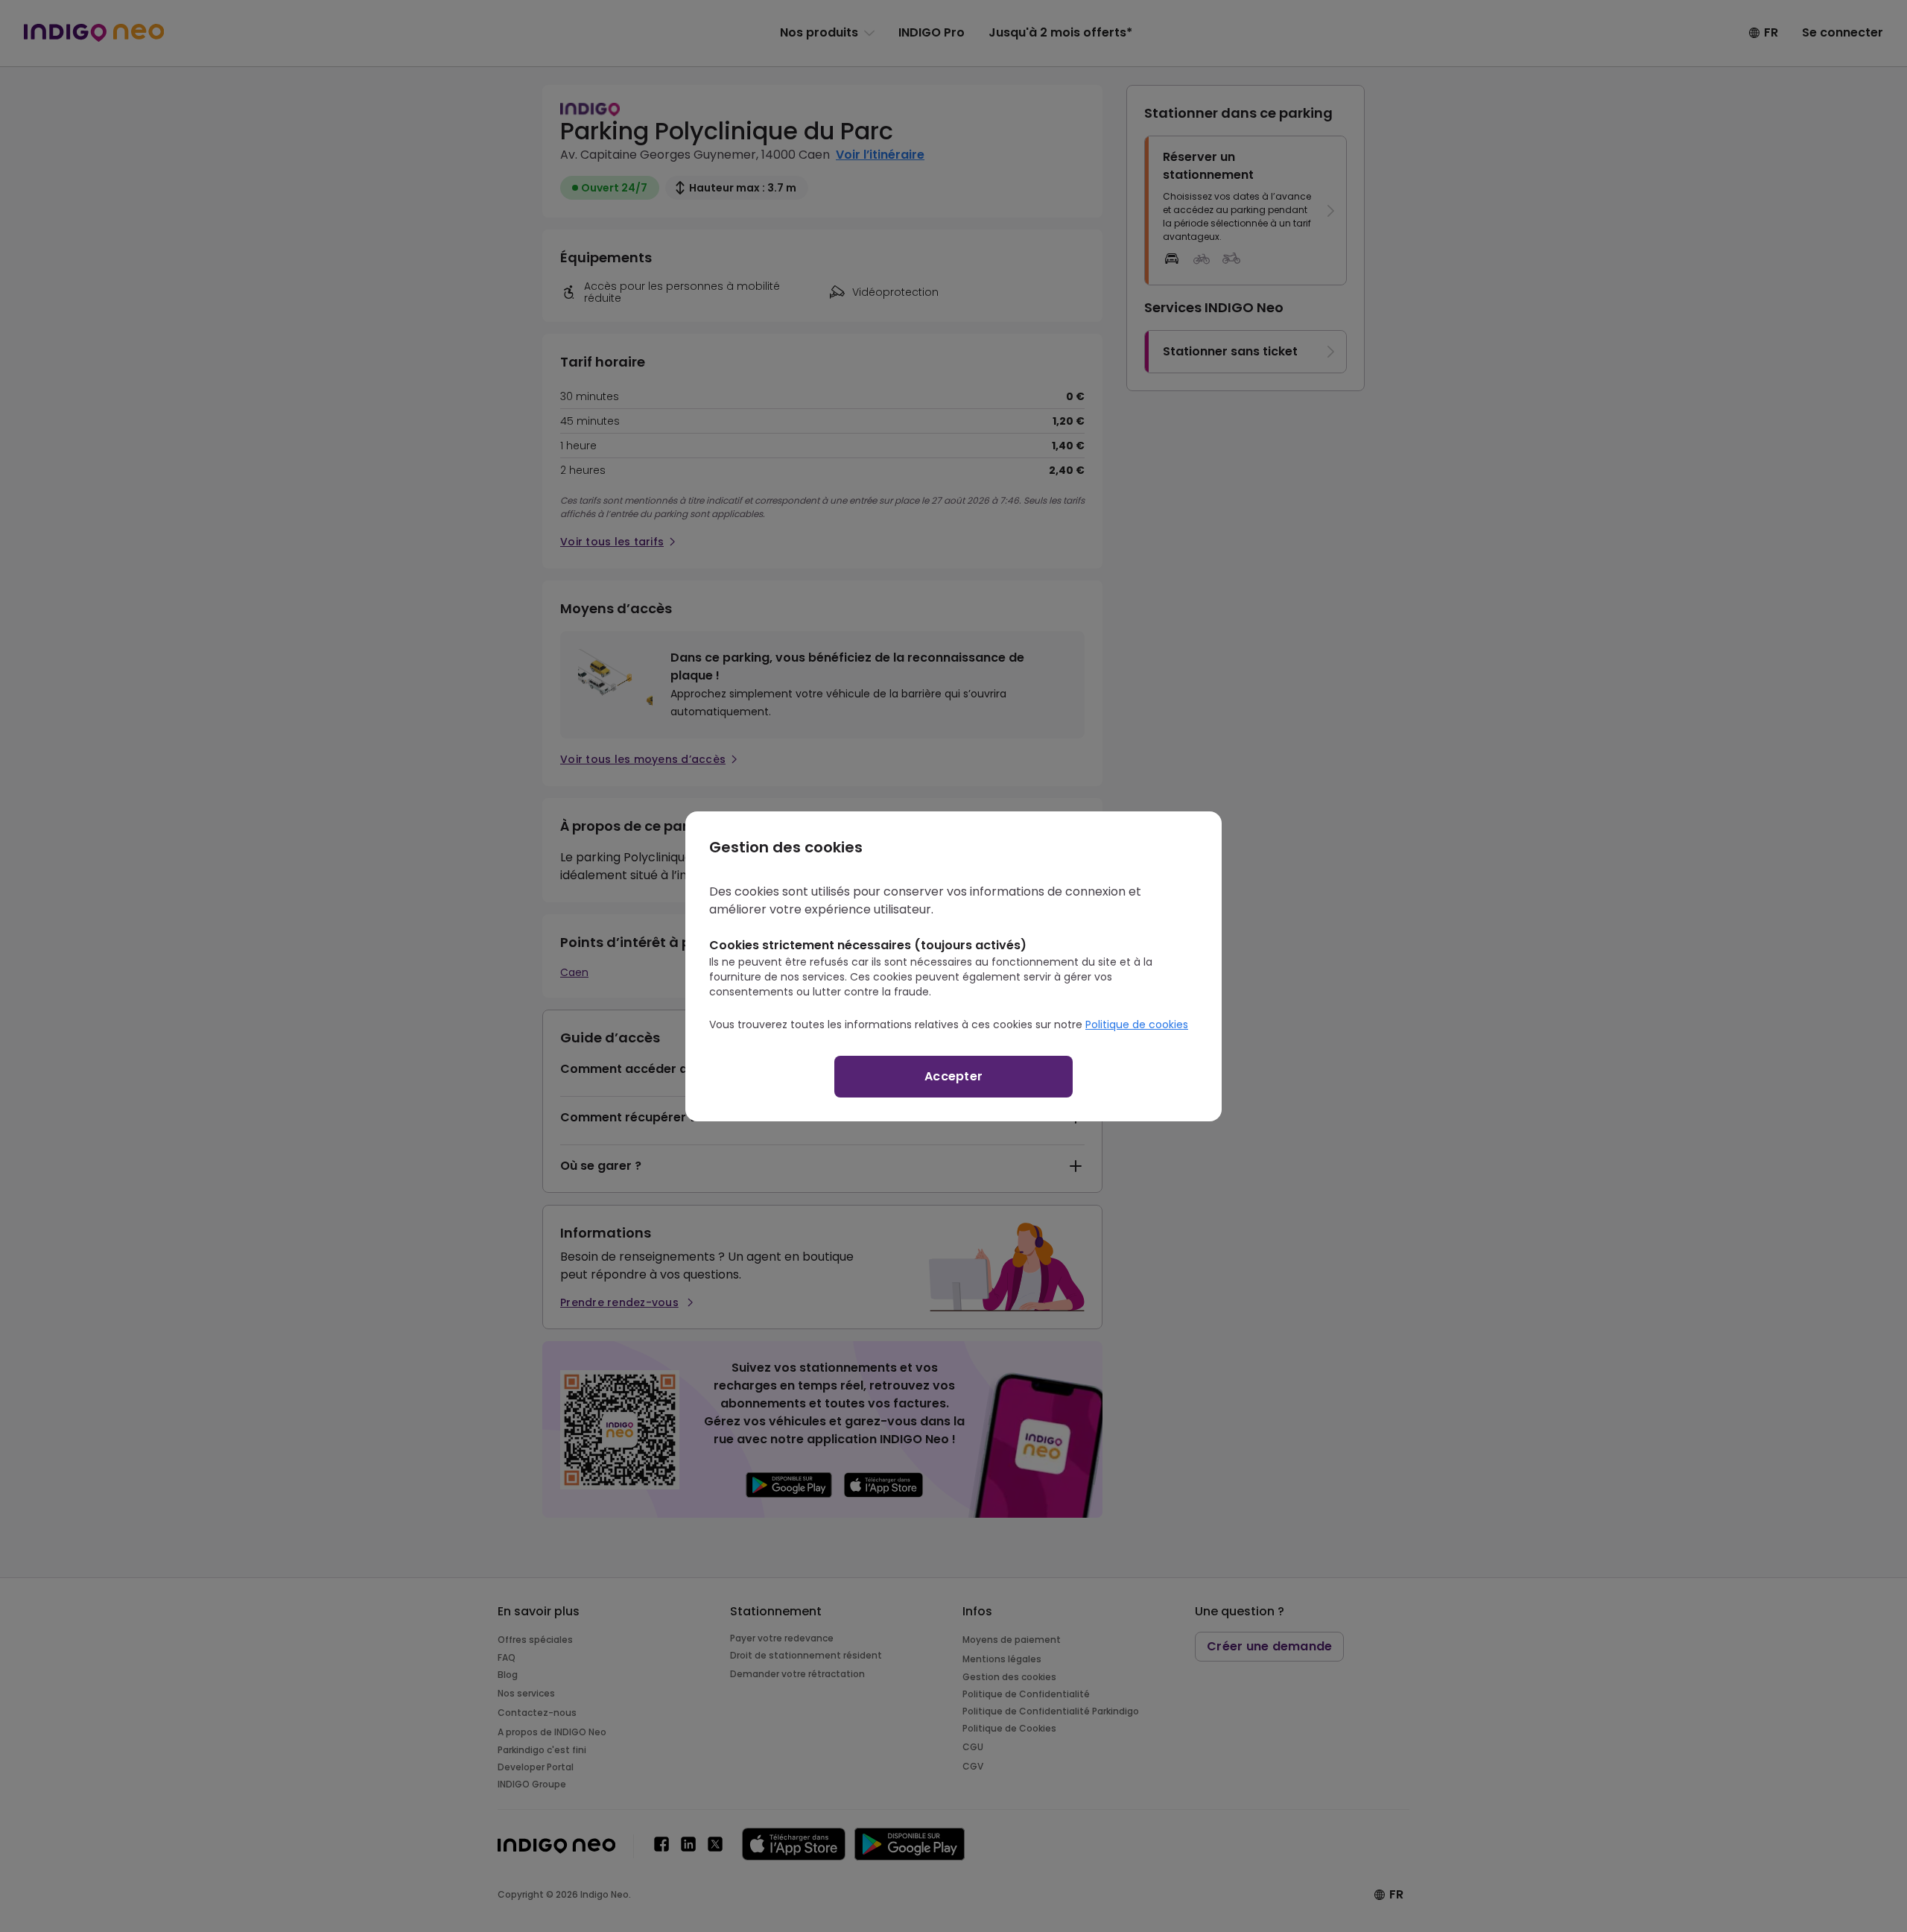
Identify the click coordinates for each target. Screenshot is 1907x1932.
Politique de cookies (1137, 1024)
